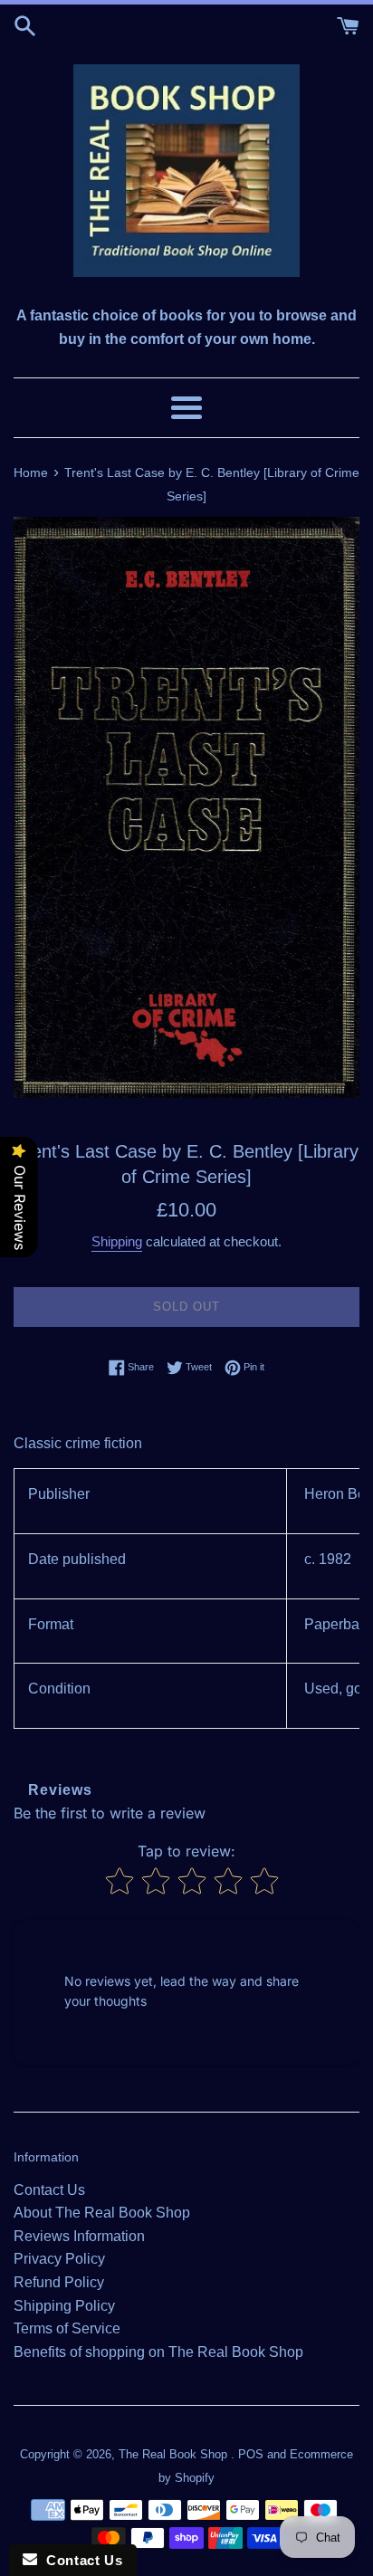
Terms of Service (67, 2328)
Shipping (117, 1241)
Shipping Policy (64, 2306)
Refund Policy (59, 2282)
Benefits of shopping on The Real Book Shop (158, 2352)
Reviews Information (79, 2236)
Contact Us (49, 2190)
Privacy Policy (59, 2259)
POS (251, 2454)
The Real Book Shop (175, 2454)
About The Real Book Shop (102, 2213)
